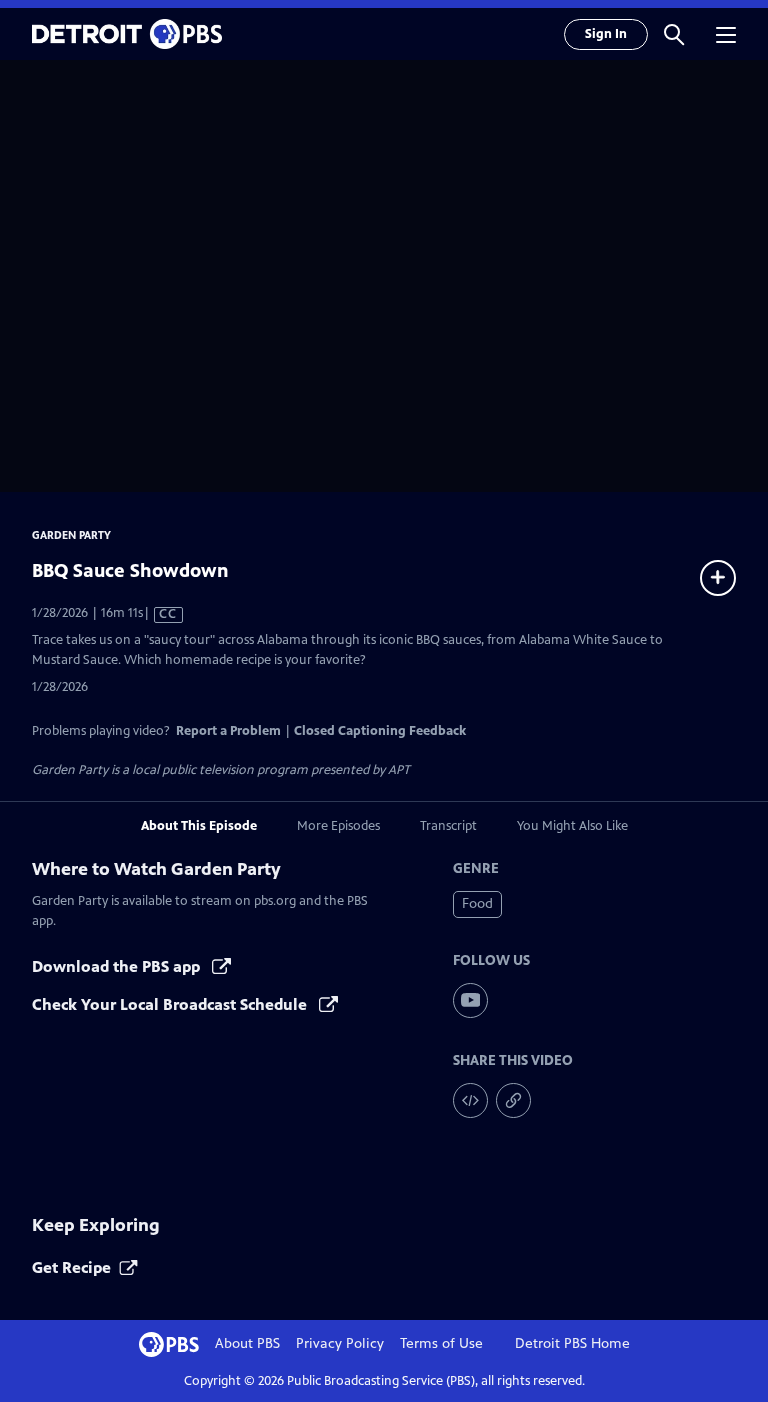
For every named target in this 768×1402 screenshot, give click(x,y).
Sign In (606, 34)
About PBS (247, 1343)
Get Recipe (71, 1267)
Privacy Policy (340, 1343)
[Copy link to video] (513, 1100)
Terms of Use (441, 1343)
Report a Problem (228, 731)
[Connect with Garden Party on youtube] (470, 1000)
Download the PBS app (118, 966)
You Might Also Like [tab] (572, 826)
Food (477, 903)
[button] (674, 34)
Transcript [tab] (448, 826)
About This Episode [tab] (199, 826)
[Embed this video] (470, 1100)
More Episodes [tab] (338, 826)
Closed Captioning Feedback (380, 731)
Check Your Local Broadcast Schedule (171, 1004)
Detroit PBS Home (572, 1343)
